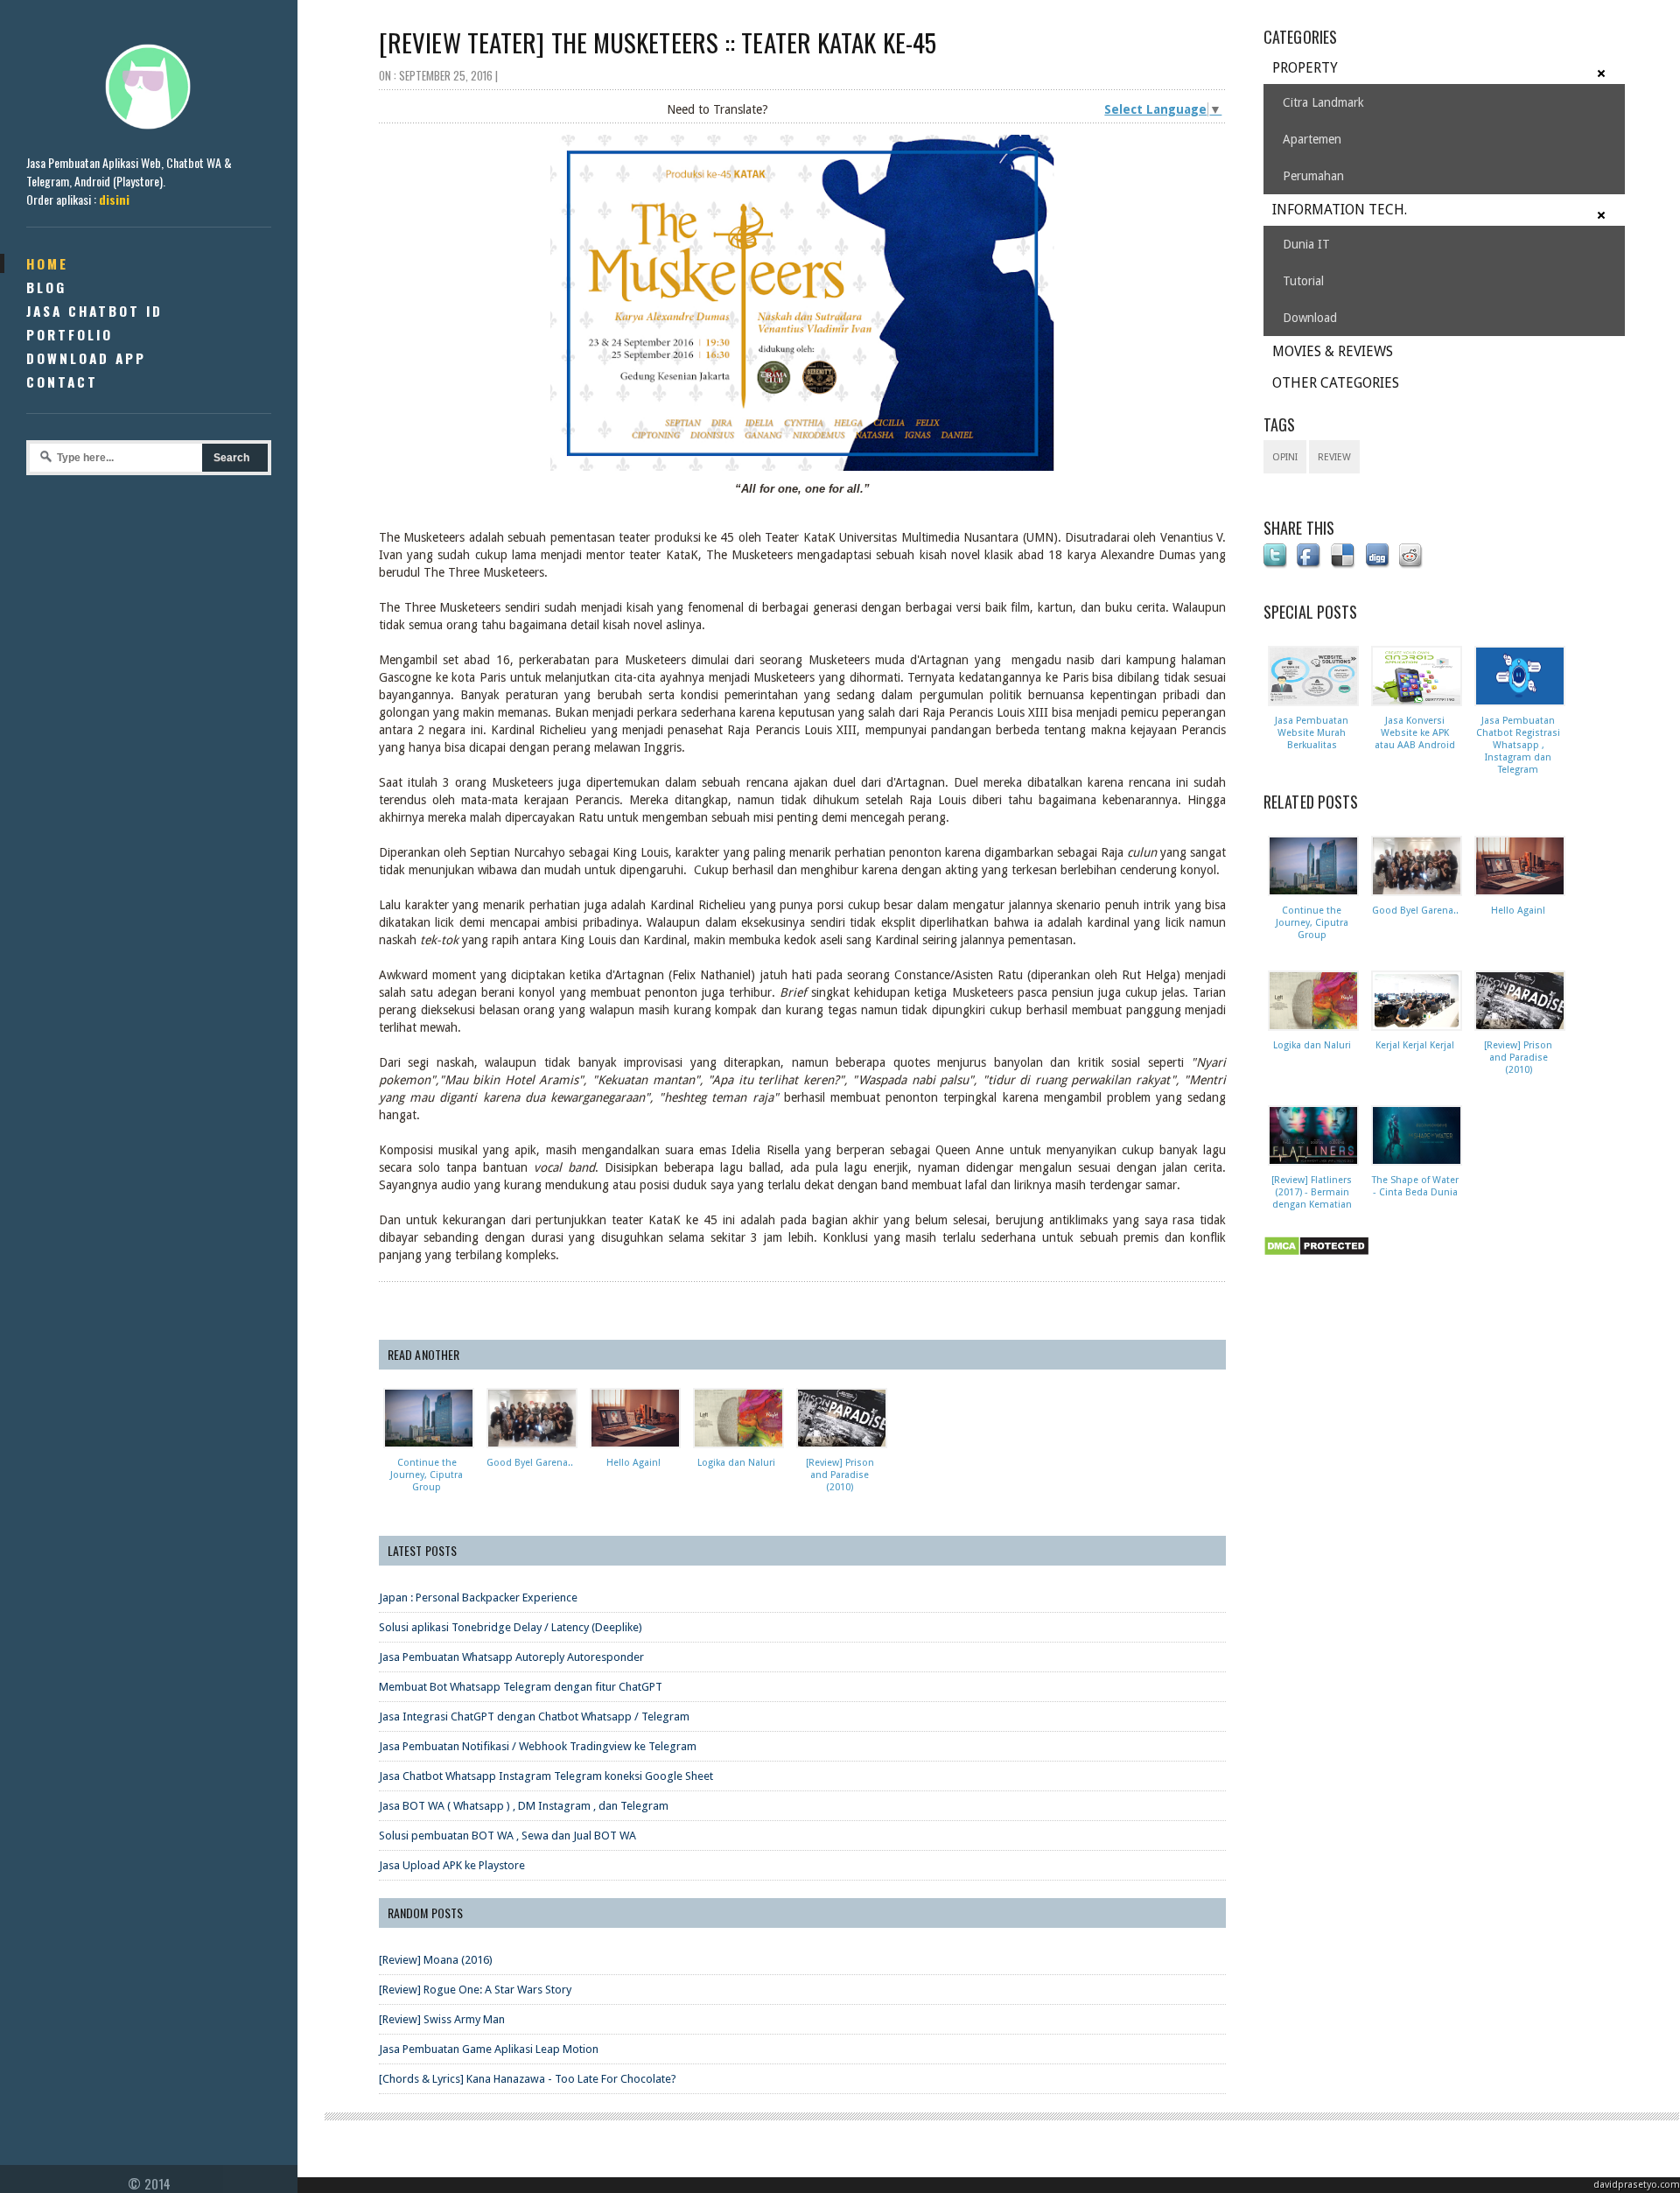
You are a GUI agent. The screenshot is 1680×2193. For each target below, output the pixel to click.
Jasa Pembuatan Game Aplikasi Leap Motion (489, 2049)
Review (1334, 457)
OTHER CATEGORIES (1336, 383)
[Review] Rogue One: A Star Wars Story (475, 1990)
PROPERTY (1305, 68)
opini (1285, 457)
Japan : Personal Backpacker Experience (478, 1597)
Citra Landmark (1323, 102)
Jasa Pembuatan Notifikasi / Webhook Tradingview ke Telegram (538, 1746)
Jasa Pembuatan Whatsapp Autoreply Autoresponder (511, 1657)
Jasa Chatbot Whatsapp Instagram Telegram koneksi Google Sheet (546, 1776)
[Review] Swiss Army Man (442, 2019)
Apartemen (1312, 139)
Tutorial (1303, 281)
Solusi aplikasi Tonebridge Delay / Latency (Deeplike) (511, 1627)
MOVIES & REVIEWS (1333, 351)
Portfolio (70, 334)
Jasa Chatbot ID (94, 311)
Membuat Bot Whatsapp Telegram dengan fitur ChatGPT (521, 1687)
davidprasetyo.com (1637, 2185)
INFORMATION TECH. (1340, 210)
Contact (62, 382)
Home (47, 263)
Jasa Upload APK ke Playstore (452, 1865)
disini (114, 199)
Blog (46, 287)
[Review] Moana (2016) (436, 1960)
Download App (86, 358)
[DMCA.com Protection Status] (1319, 1257)
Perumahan (1313, 176)
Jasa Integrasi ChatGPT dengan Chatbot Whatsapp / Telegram (534, 1717)
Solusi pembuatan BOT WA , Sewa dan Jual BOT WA (507, 1836)
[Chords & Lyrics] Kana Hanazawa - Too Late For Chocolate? (528, 2079)
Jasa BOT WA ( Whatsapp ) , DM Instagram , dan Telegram (524, 1806)
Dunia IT (1306, 244)
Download (1310, 318)
